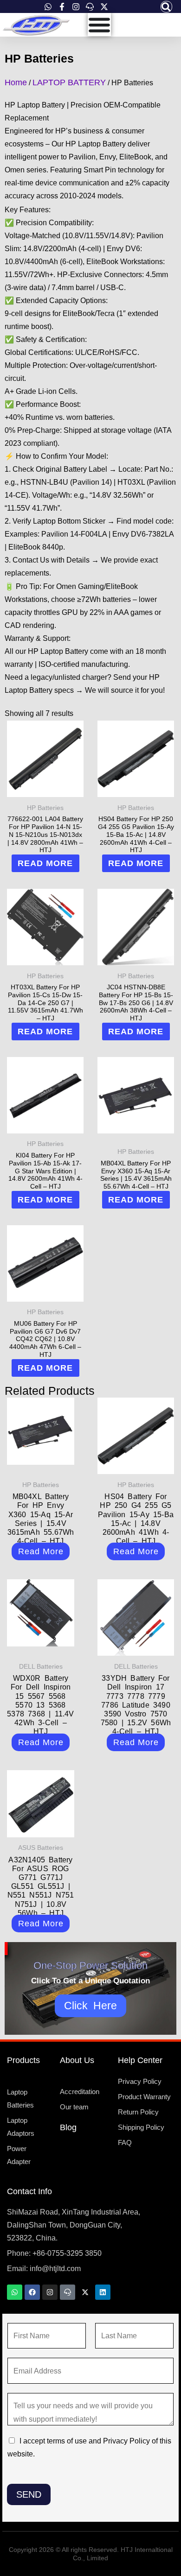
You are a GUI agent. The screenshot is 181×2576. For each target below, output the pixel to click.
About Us (77, 2060)
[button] (166, 7)
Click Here (91, 2006)
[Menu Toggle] (99, 25)
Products (23, 2060)
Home (16, 82)
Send (29, 2494)
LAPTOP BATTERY (69, 82)
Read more (45, 863)
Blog (68, 2127)
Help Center (140, 2060)
